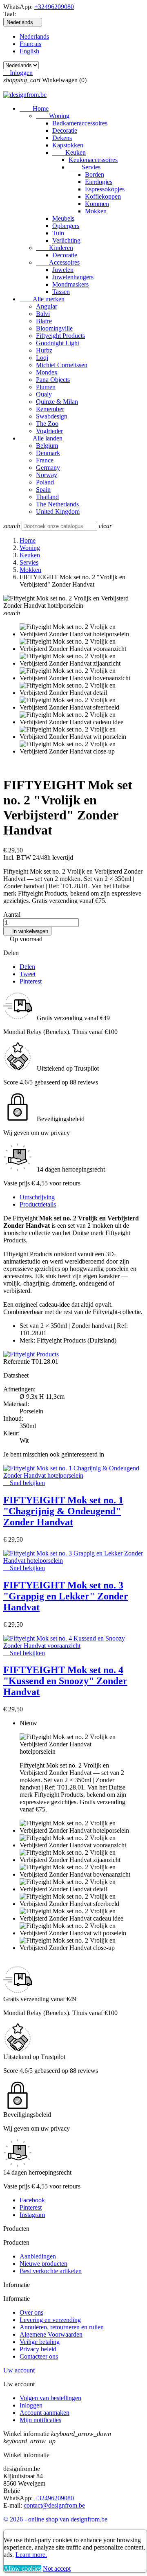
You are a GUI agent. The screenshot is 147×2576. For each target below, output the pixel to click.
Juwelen (63, 270)
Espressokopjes (105, 189)
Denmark (48, 453)
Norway (47, 475)
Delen (27, 967)
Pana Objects (53, 380)
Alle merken (42, 299)
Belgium (47, 446)
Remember (50, 409)
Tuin (58, 233)
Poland (45, 482)
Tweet (28, 974)
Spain (43, 490)
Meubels (63, 218)
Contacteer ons (39, 2356)
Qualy (44, 394)
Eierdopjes (99, 182)
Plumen (46, 387)
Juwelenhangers (73, 277)
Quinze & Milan (57, 402)
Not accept (57, 2568)
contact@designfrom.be (54, 2505)
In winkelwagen (27, 931)
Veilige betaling (40, 2342)
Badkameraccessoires (80, 123)
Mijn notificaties (40, 2420)
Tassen (61, 292)
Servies (85, 167)
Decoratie (65, 130)
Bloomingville (54, 328)
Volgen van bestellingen (50, 2398)
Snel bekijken (24, 1483)
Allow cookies (22, 2568)
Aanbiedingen (38, 2256)
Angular (47, 306)
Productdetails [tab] (38, 1204)
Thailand (47, 497)
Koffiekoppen (103, 196)
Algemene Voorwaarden (51, 2334)
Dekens (62, 138)
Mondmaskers (70, 284)
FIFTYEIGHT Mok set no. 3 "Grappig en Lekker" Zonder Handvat (66, 1596)
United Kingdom (58, 511)
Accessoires (58, 262)
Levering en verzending (50, 2320)
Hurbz (44, 350)
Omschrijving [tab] (37, 1197)
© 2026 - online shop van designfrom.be (55, 2519)
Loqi (42, 358)
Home (34, 108)
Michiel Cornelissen (62, 365)
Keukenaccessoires (93, 160)
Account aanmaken (45, 2413)
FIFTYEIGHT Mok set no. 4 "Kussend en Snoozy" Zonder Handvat (65, 1681)
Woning (53, 116)
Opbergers (66, 226)
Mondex (47, 372)
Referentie (17, 1361)
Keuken (69, 152)
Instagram (32, 2215)
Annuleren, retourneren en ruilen (62, 2327)
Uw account (19, 2370)
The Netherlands (57, 504)
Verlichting (66, 240)
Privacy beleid (38, 2349)
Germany (48, 468)
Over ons (31, 2312)
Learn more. (31, 2555)
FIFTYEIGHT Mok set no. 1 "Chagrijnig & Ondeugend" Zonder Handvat (63, 1511)
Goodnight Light (58, 343)
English (29, 51)
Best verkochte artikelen (51, 2271)
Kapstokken (68, 145)
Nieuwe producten (43, 2264)
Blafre (44, 321)
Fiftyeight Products (60, 336)
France (45, 460)
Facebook (32, 2200)
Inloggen (31, 2405)
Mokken (96, 211)
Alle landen (41, 438)
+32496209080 (54, 7)
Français (30, 44)
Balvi (43, 314)
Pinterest (31, 981)
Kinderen (55, 248)
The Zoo (47, 424)
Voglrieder (49, 431)
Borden (95, 174)
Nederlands (34, 36)
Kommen (97, 204)
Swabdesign (52, 416)
